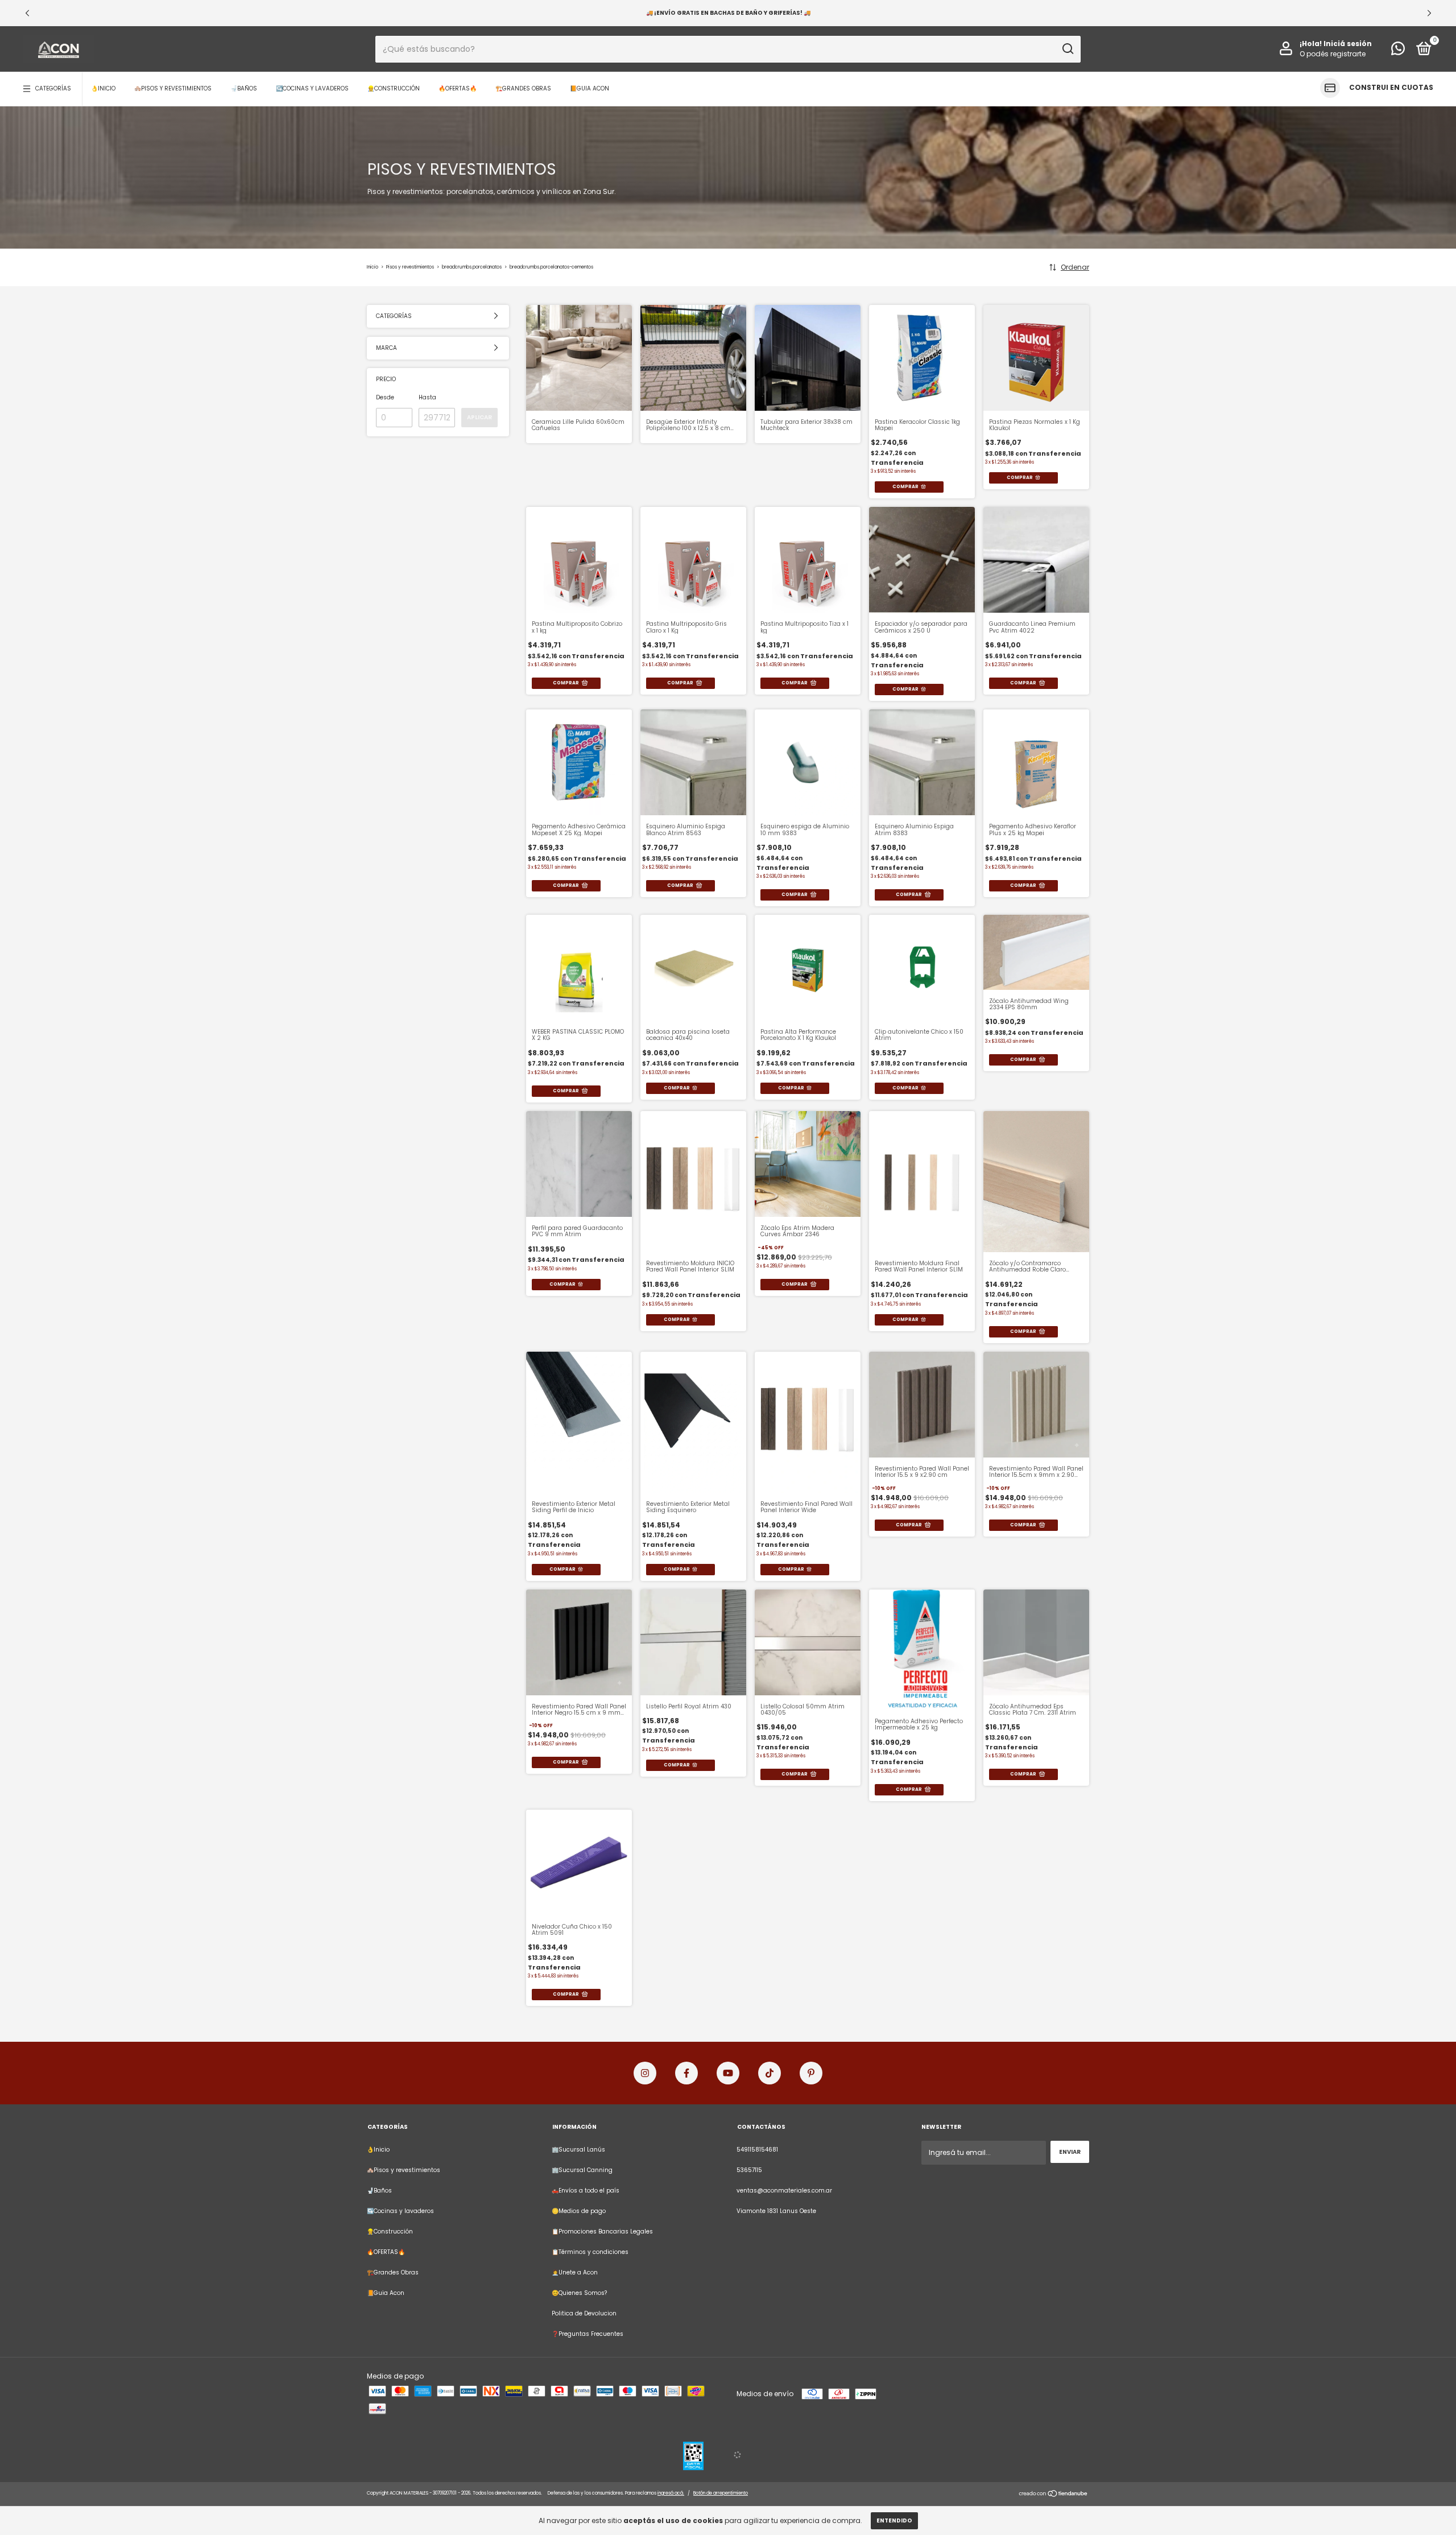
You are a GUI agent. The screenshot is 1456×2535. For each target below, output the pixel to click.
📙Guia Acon (590, 88)
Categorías (53, 88)
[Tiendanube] (1054, 2495)
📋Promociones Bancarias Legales (602, 2231)
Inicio (373, 267)
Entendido (894, 2520)
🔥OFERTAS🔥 (458, 88)
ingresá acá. (671, 2493)
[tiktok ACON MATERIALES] (770, 2073)
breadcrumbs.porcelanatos (472, 267)
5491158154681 (757, 2150)
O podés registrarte (1333, 54)
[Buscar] (1067, 49)
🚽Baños (244, 88)
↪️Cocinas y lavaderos (312, 88)
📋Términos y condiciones (590, 2252)
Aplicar (479, 417)
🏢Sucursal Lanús (578, 2150)
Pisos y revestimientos (411, 267)
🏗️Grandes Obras (523, 88)
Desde (385, 397)
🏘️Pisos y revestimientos (173, 88)
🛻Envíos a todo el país (586, 2191)
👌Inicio (103, 88)
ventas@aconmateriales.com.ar (784, 2191)
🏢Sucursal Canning (582, 2170)
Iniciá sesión (1348, 44)
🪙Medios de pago (579, 2211)
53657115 (749, 2170)
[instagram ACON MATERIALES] (645, 2073)
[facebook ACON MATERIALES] (686, 2073)
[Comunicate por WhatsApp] (1398, 51)
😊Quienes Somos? (579, 2293)
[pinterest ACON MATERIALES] (811, 2073)
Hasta (427, 397)
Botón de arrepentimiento (721, 2493)
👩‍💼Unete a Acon (575, 2272)
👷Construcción (394, 88)
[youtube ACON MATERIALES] (728, 2073)
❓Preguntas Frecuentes (588, 2334)
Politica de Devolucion (584, 2313)
